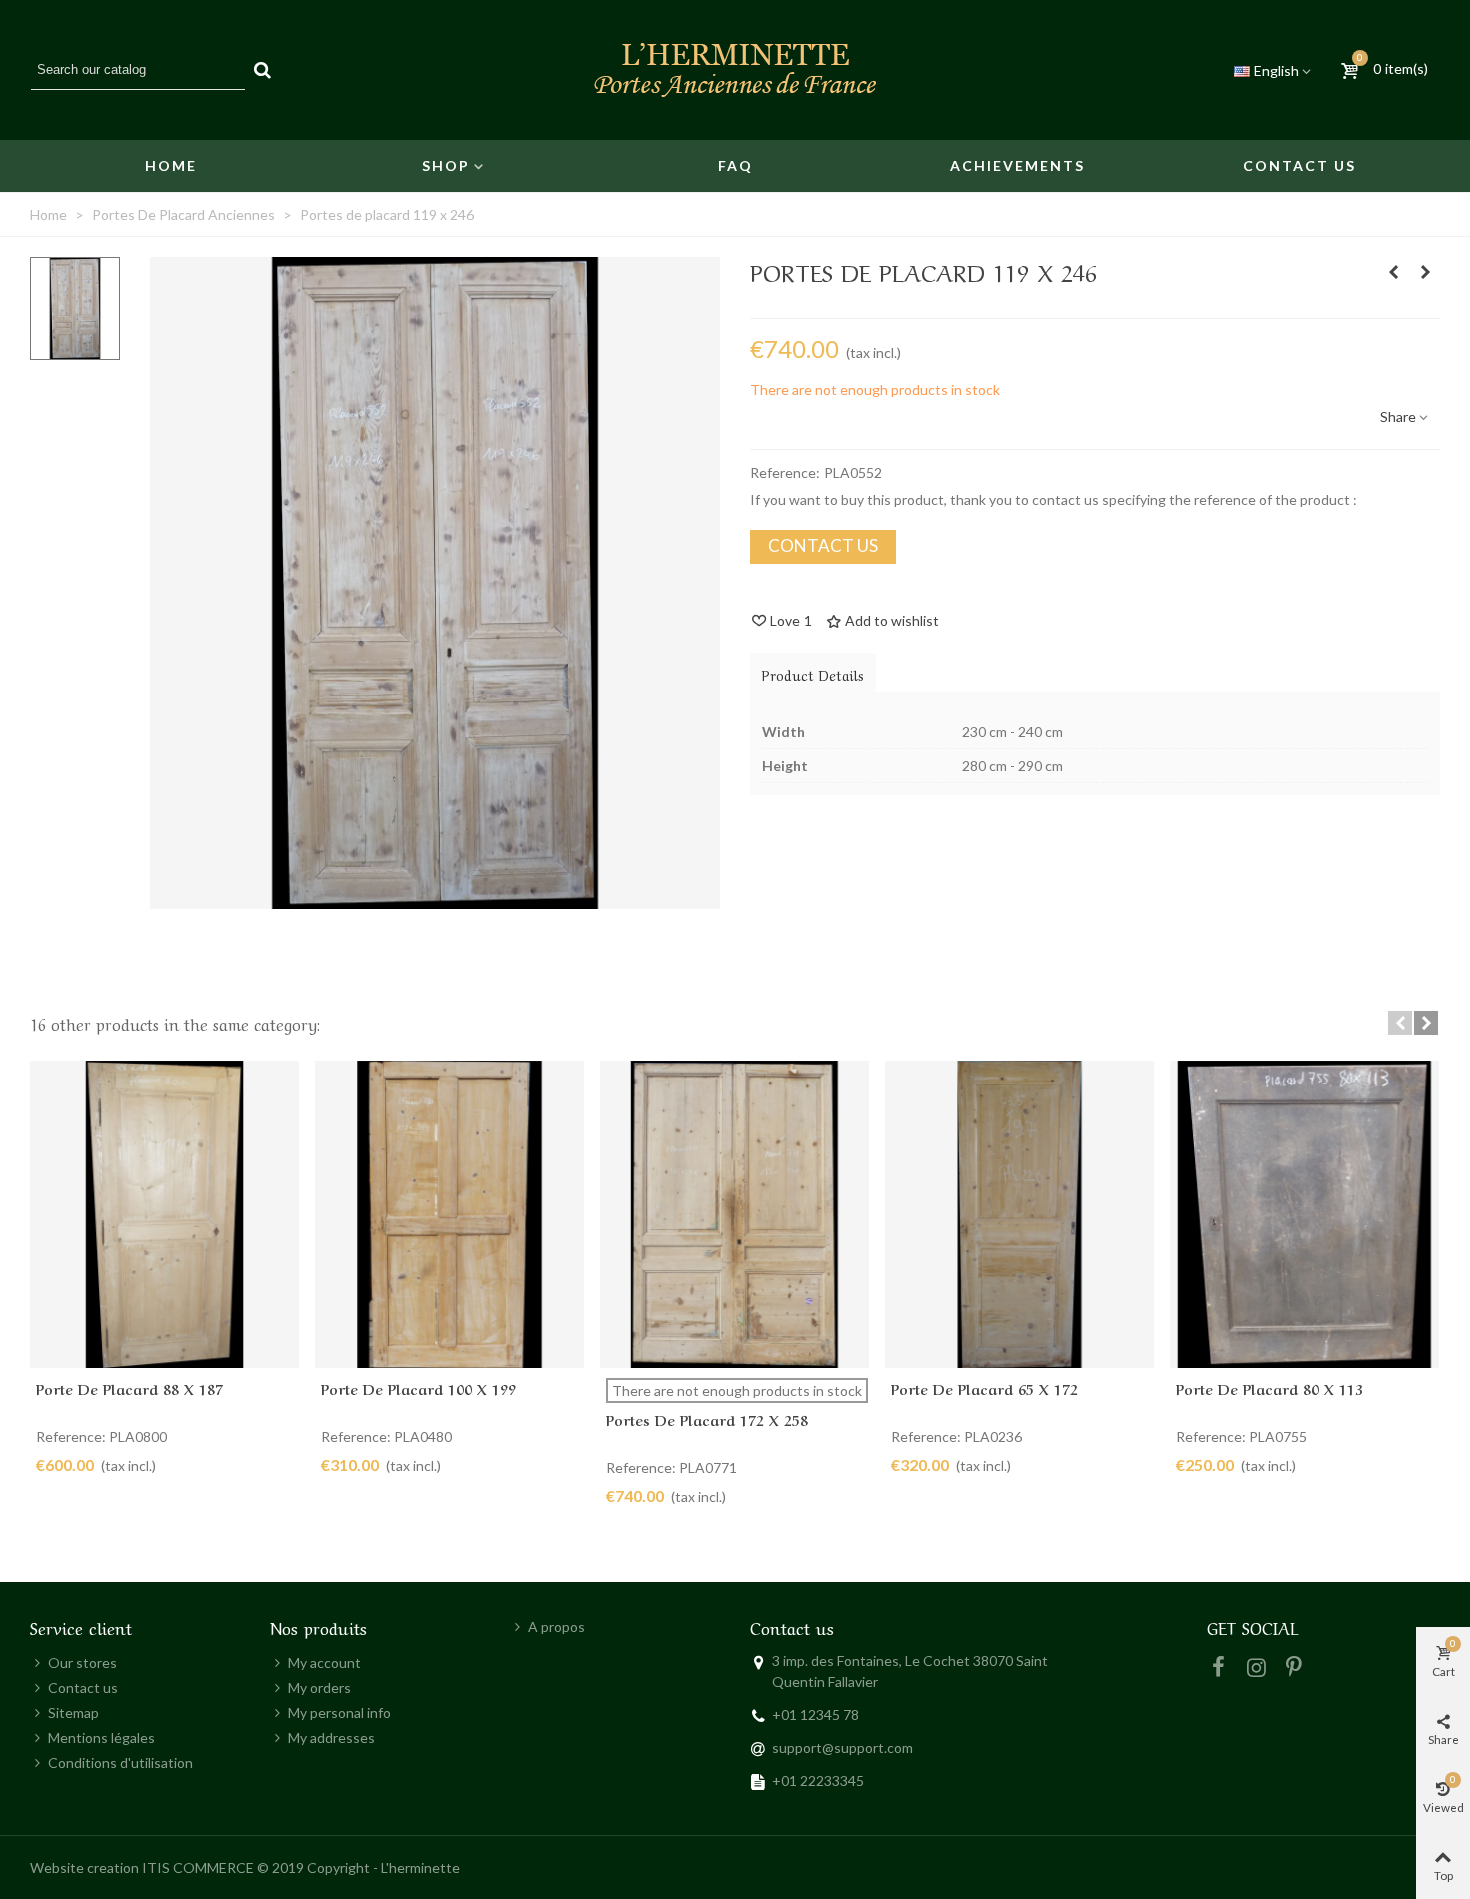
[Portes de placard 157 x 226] (1425, 272)
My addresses (331, 1737)
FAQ (735, 165)
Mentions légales (101, 1737)
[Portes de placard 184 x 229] (1393, 272)
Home (171, 165)
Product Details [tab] (813, 674)
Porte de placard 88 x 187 (129, 1388)
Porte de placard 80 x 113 (1269, 1388)
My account (324, 1662)
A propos (556, 1626)
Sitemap (73, 1712)
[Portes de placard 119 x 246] (435, 898)
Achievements (1017, 165)
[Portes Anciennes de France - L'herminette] (735, 70)
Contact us (1299, 165)
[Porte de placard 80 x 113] (1304, 1214)
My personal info (339, 1712)
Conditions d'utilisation (120, 1762)
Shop (446, 165)
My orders (319, 1687)
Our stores (82, 1662)
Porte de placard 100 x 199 (418, 1388)
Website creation (84, 1867)
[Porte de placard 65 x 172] (1019, 1214)
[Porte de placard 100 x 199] (449, 1214)
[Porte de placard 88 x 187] (164, 1214)
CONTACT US (823, 545)
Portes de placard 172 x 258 (707, 1419)
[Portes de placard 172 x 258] (734, 1214)
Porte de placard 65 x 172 (984, 1388)
